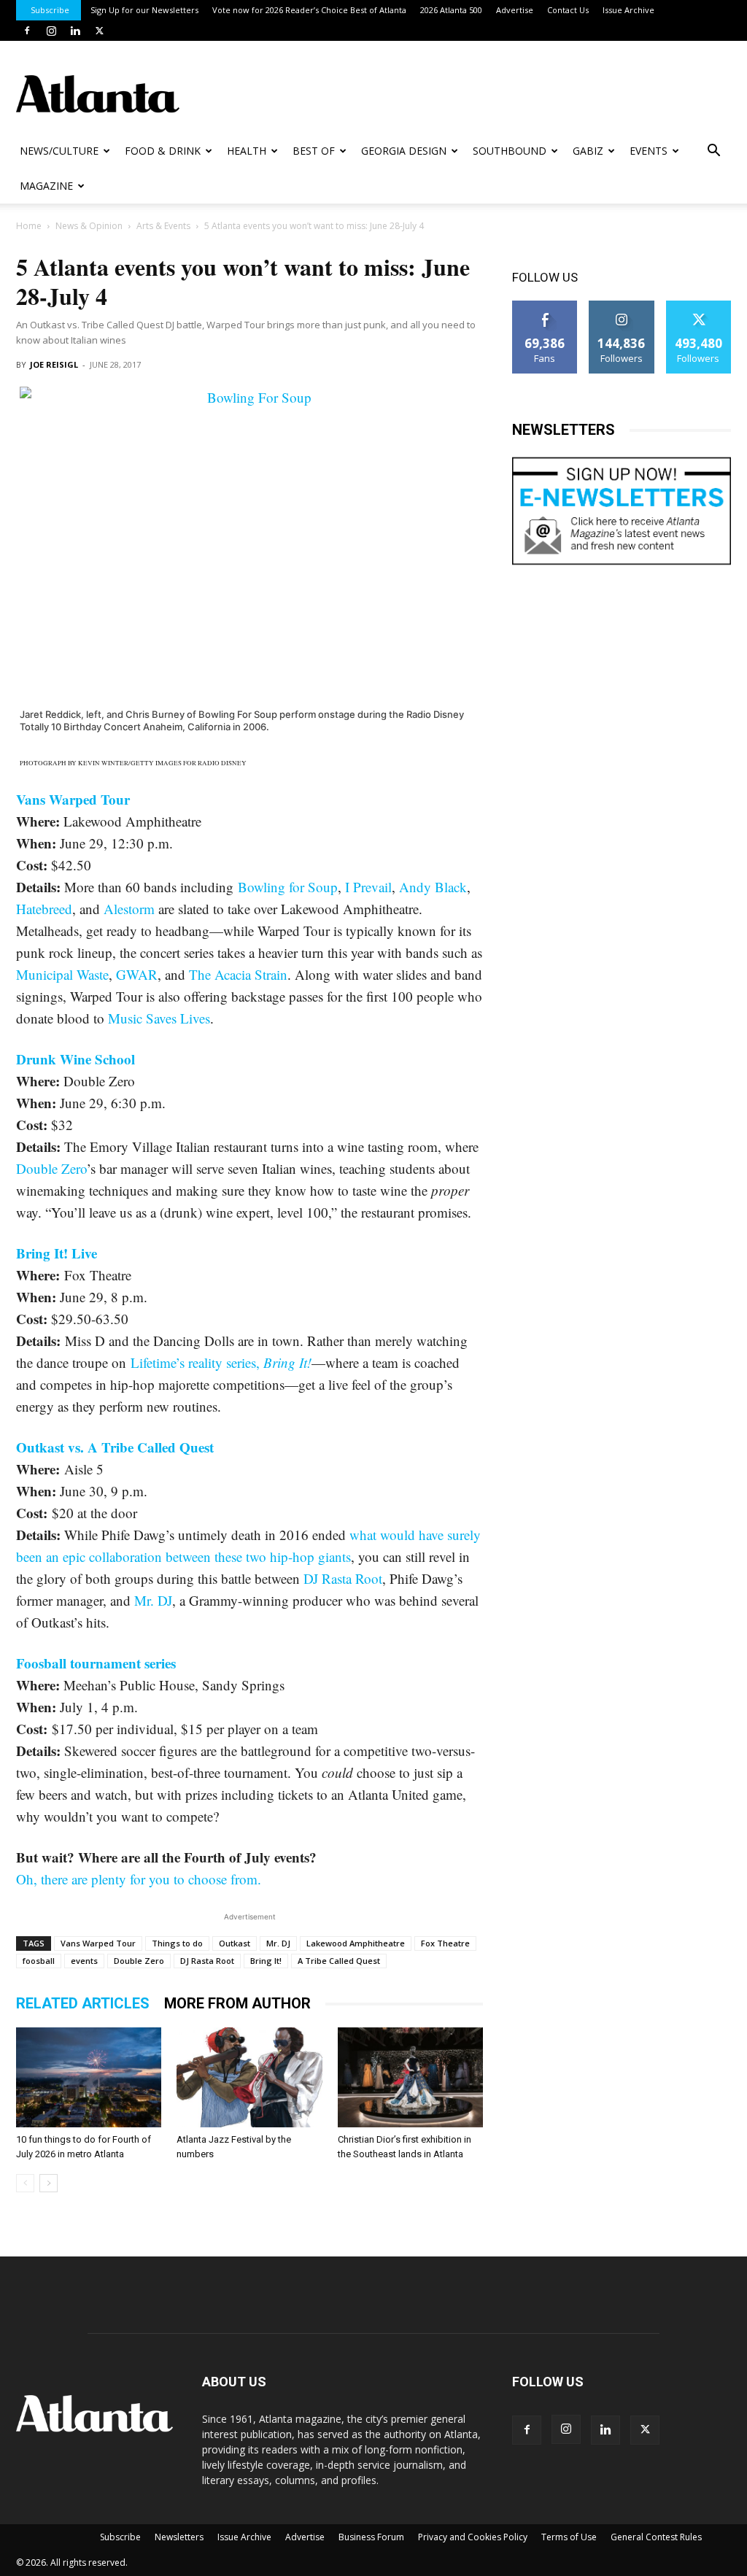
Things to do (177, 1943)
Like (545, 306)
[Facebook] (27, 31)
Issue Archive (628, 10)
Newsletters (179, 2537)
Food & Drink (163, 151)
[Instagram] (51, 31)
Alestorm (129, 909)
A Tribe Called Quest (339, 1961)
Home (29, 226)
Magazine (46, 186)
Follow (622, 306)
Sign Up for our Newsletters (144, 10)
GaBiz (588, 151)
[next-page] (49, 2183)
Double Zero (51, 1168)
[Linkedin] (75, 31)
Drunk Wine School (76, 1059)
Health (247, 151)
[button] (713, 152)
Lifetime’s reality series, (221, 1362)
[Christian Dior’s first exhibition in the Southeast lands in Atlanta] (410, 2077)
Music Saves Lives (159, 1018)
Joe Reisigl (54, 364)
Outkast (235, 1943)
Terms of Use (569, 2537)
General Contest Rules (656, 2537)
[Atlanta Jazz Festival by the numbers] (249, 2077)
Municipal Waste (62, 974)
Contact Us (568, 10)
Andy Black (433, 887)
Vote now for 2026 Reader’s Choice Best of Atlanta (309, 10)
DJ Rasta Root (343, 1578)
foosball (39, 1961)
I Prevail (368, 887)
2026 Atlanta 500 (451, 10)
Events (649, 151)
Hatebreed (44, 909)
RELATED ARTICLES (83, 2003)
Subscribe (50, 10)
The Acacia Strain (238, 974)
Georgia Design (404, 151)
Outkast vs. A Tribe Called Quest (115, 1447)
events (84, 1961)
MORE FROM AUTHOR (237, 2003)
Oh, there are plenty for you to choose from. (139, 1879)
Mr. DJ (153, 1600)
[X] (99, 31)
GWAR (137, 974)
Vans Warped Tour (73, 799)
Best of (314, 151)
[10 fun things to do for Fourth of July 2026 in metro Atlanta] (89, 2077)
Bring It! (266, 1961)
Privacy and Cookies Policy (473, 2537)
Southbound (510, 151)
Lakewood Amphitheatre (356, 1943)
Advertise (515, 10)
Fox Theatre (445, 1943)
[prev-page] (25, 2183)
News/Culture (59, 151)
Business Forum (371, 2537)
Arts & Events (163, 226)
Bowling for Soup (288, 887)
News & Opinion (89, 226)
